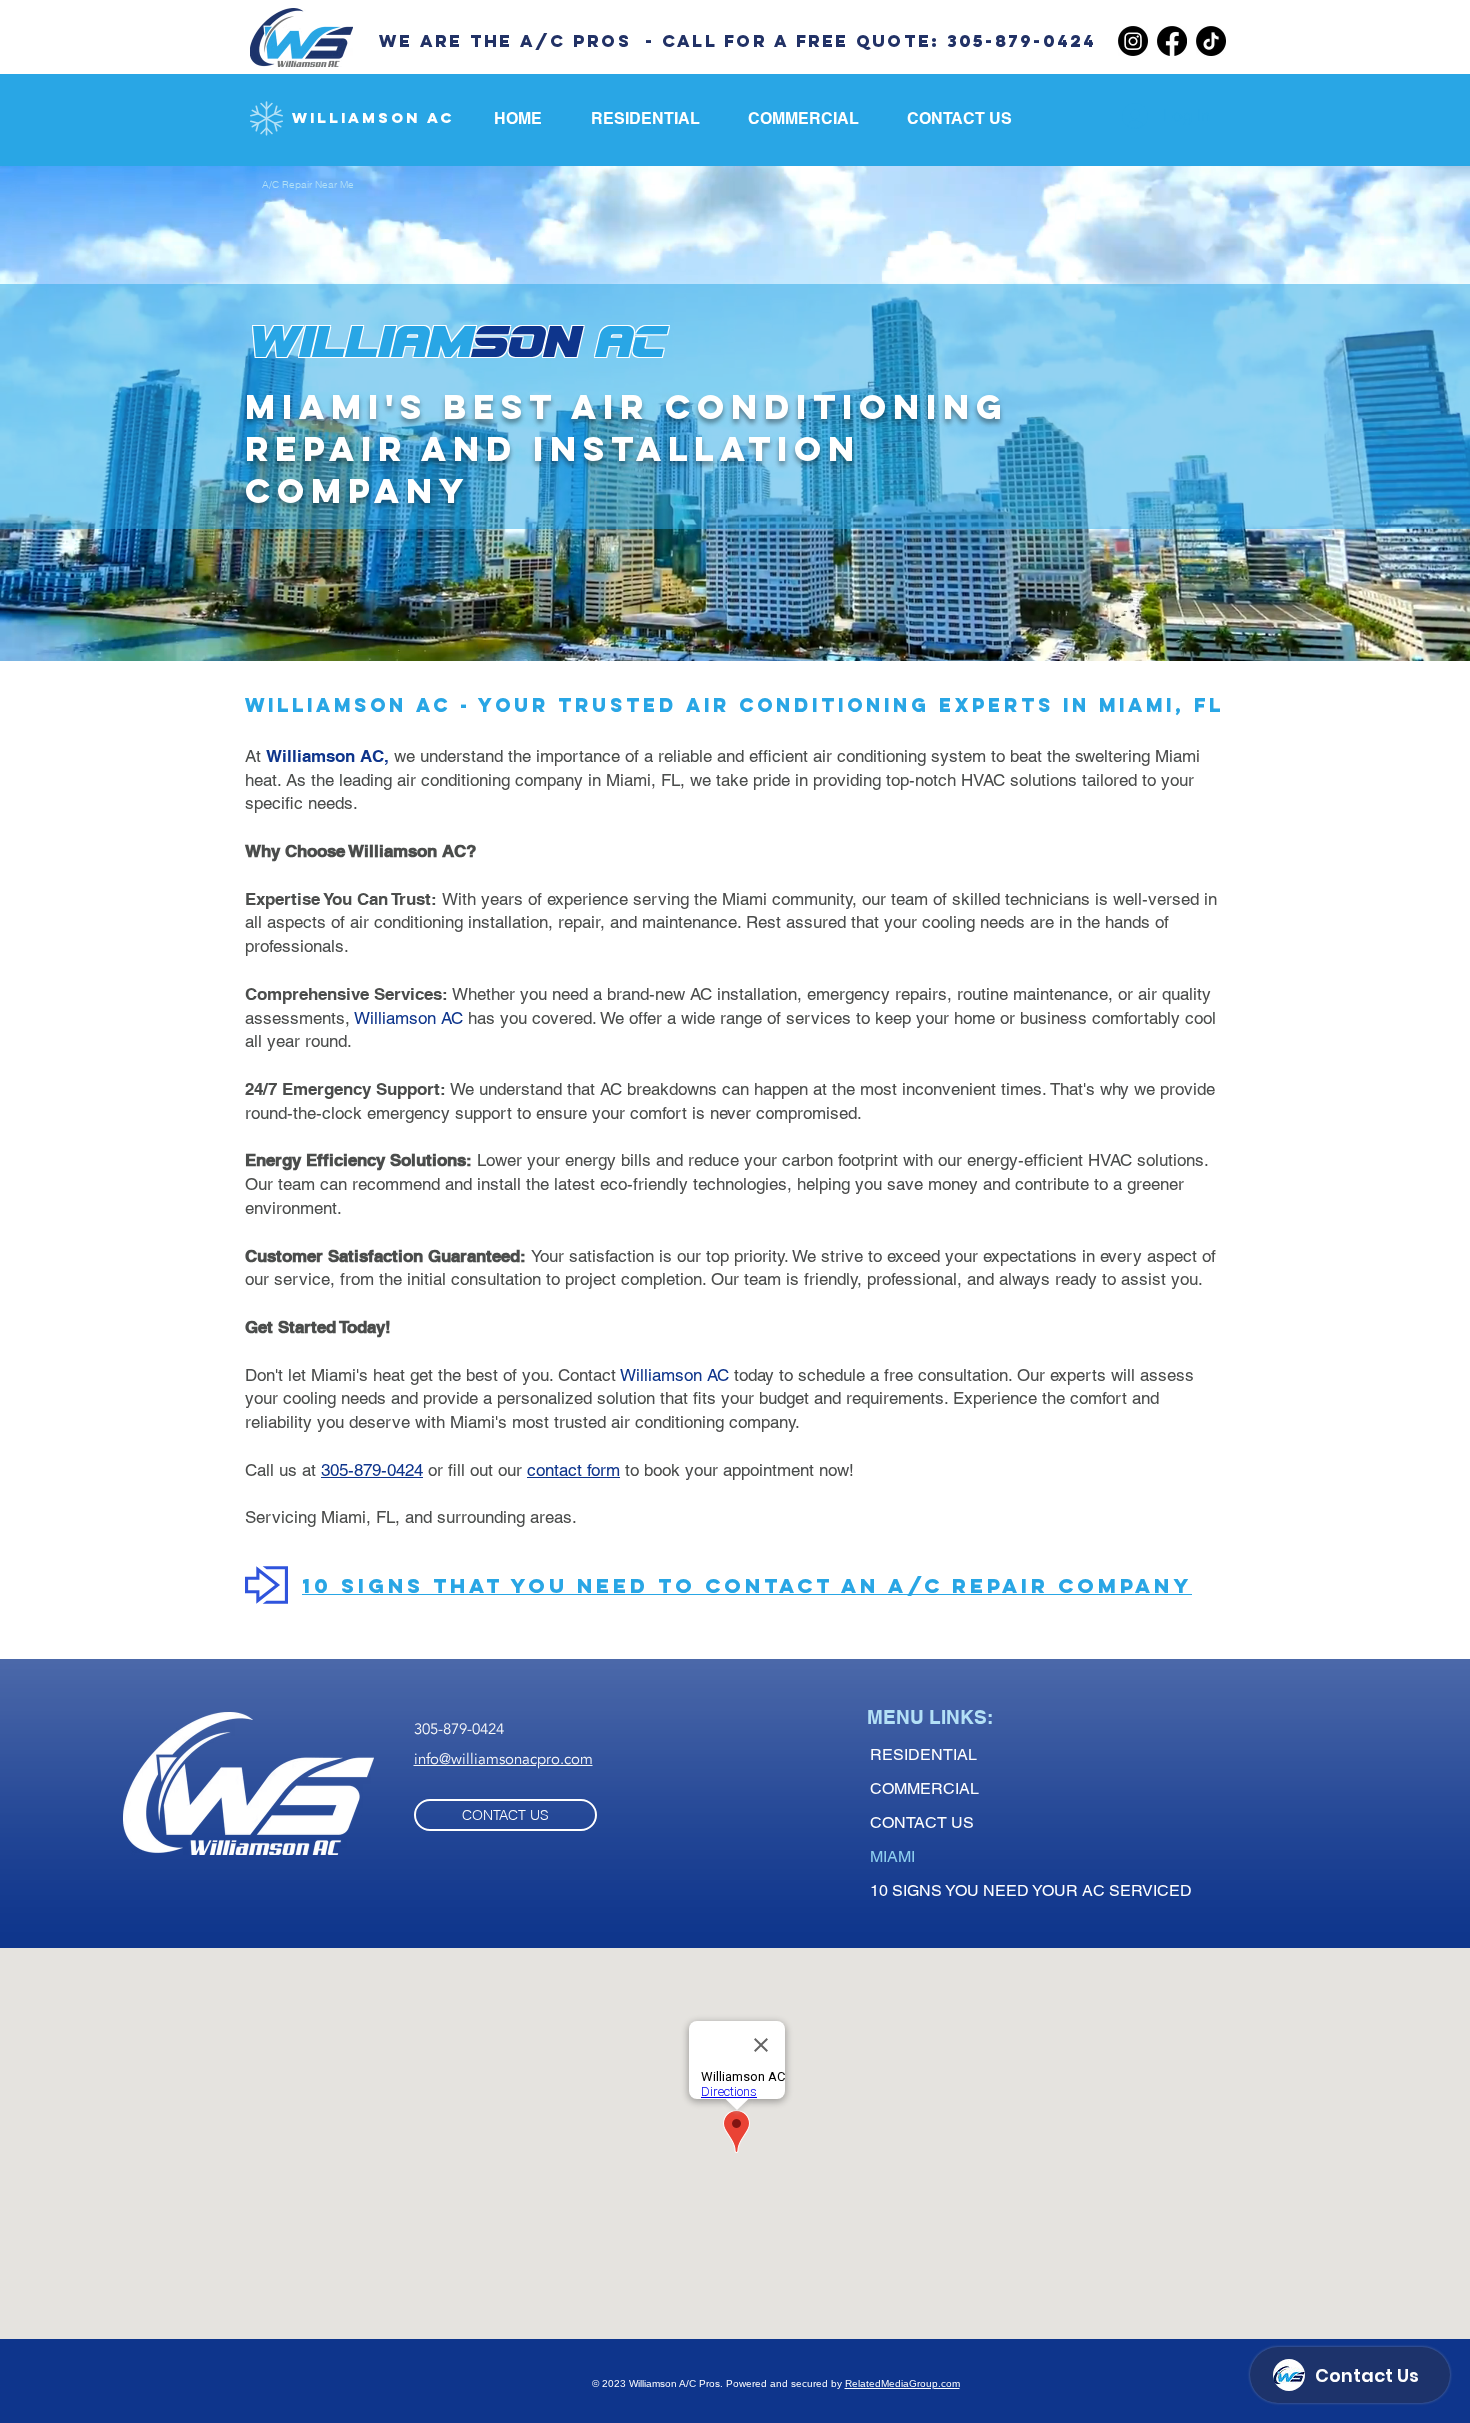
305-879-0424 (372, 1470)
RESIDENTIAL (923, 1754)
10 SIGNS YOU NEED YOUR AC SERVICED (1031, 1890)
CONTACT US (922, 1822)
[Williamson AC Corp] (1172, 41)
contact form (573, 1470)
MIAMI (892, 1856)
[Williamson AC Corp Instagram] (1133, 41)
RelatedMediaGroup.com (902, 2383)
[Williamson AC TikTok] (1211, 41)
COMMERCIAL (924, 1788)
